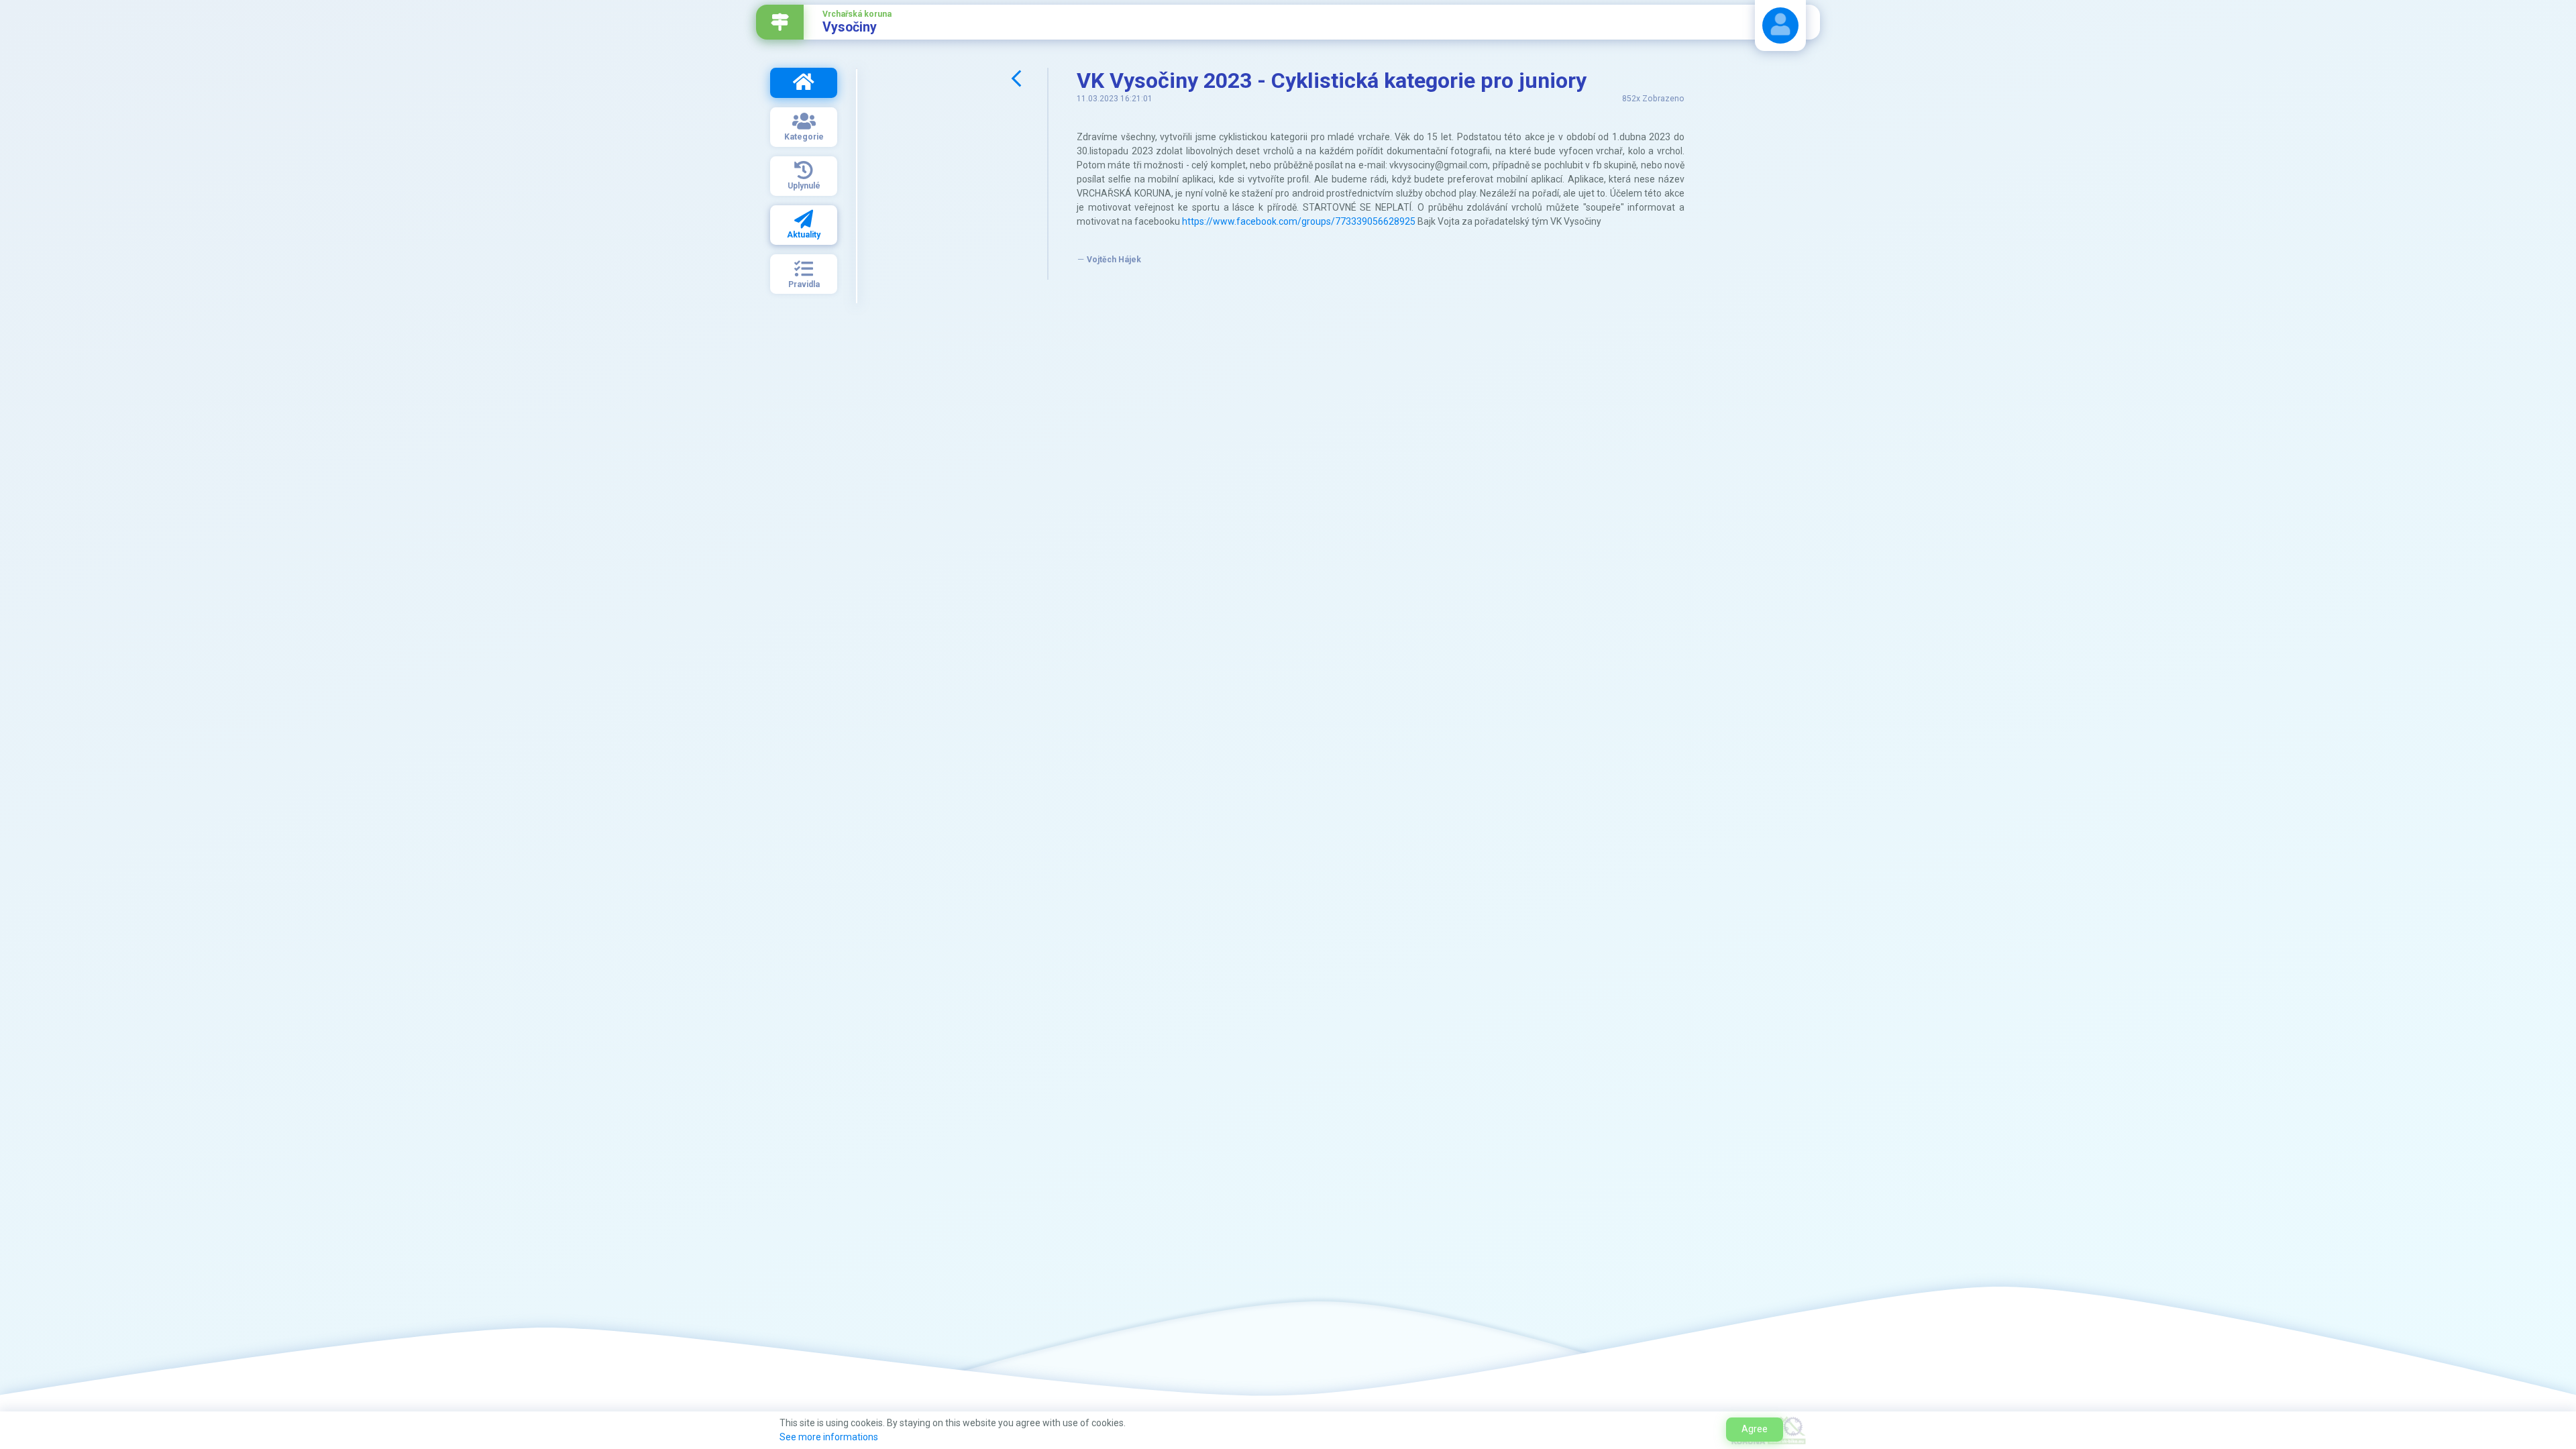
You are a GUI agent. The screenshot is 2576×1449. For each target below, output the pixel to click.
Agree (1755, 1429)
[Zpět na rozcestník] (780, 22)
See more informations (829, 1437)
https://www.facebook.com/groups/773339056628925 (1299, 221)
